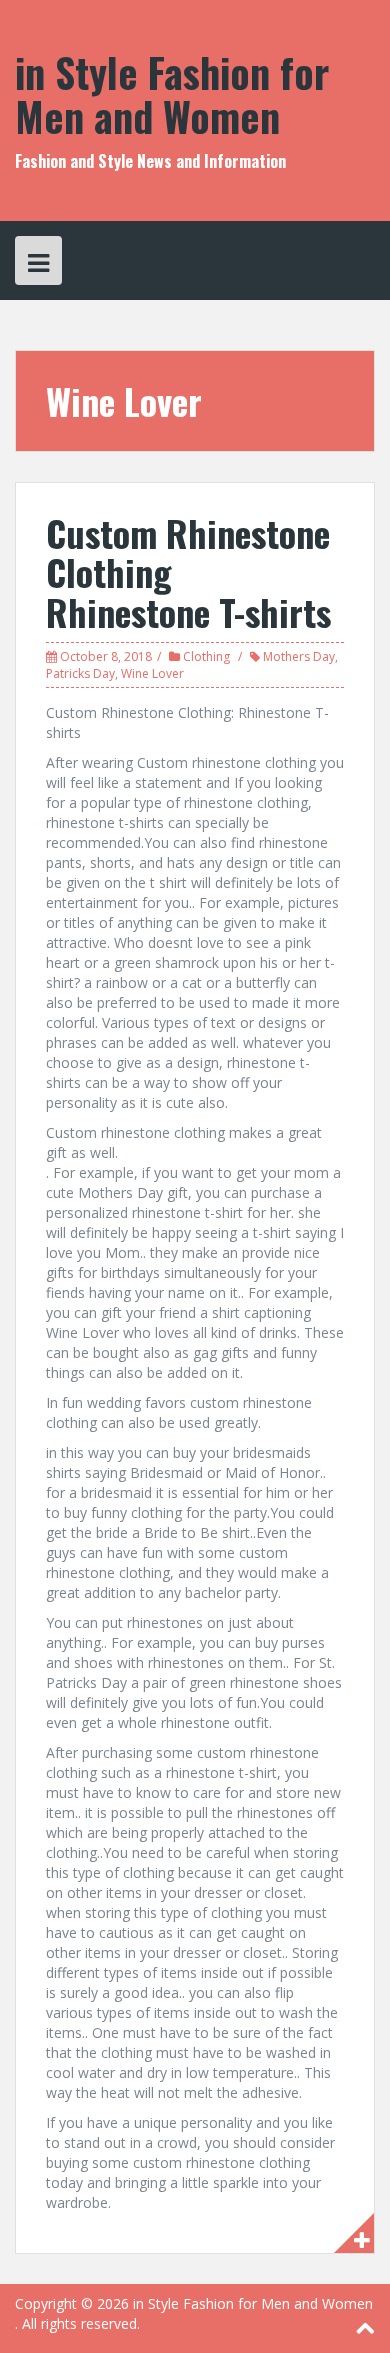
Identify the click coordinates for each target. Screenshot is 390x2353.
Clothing (206, 656)
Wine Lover (152, 673)
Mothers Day (299, 656)
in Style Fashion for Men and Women (172, 94)
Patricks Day (80, 673)
